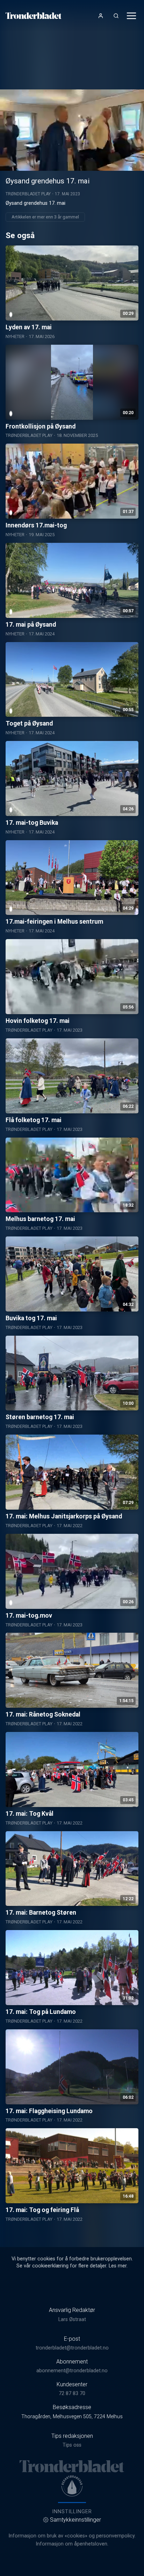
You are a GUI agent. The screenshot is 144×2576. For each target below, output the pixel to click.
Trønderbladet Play (28, 194)
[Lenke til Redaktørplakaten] (72, 2486)
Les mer (118, 2266)
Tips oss (72, 2445)
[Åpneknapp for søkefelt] (116, 16)
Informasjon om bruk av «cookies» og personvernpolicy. (72, 2536)
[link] (34, 16)
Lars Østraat (72, 2319)
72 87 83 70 (72, 2393)
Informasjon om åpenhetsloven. (72, 2544)
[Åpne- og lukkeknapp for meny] (131, 16)
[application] (72, 130)
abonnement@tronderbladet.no (72, 2371)
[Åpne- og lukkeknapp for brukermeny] (101, 16)
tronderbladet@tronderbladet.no (72, 2348)
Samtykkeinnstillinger (75, 2520)
